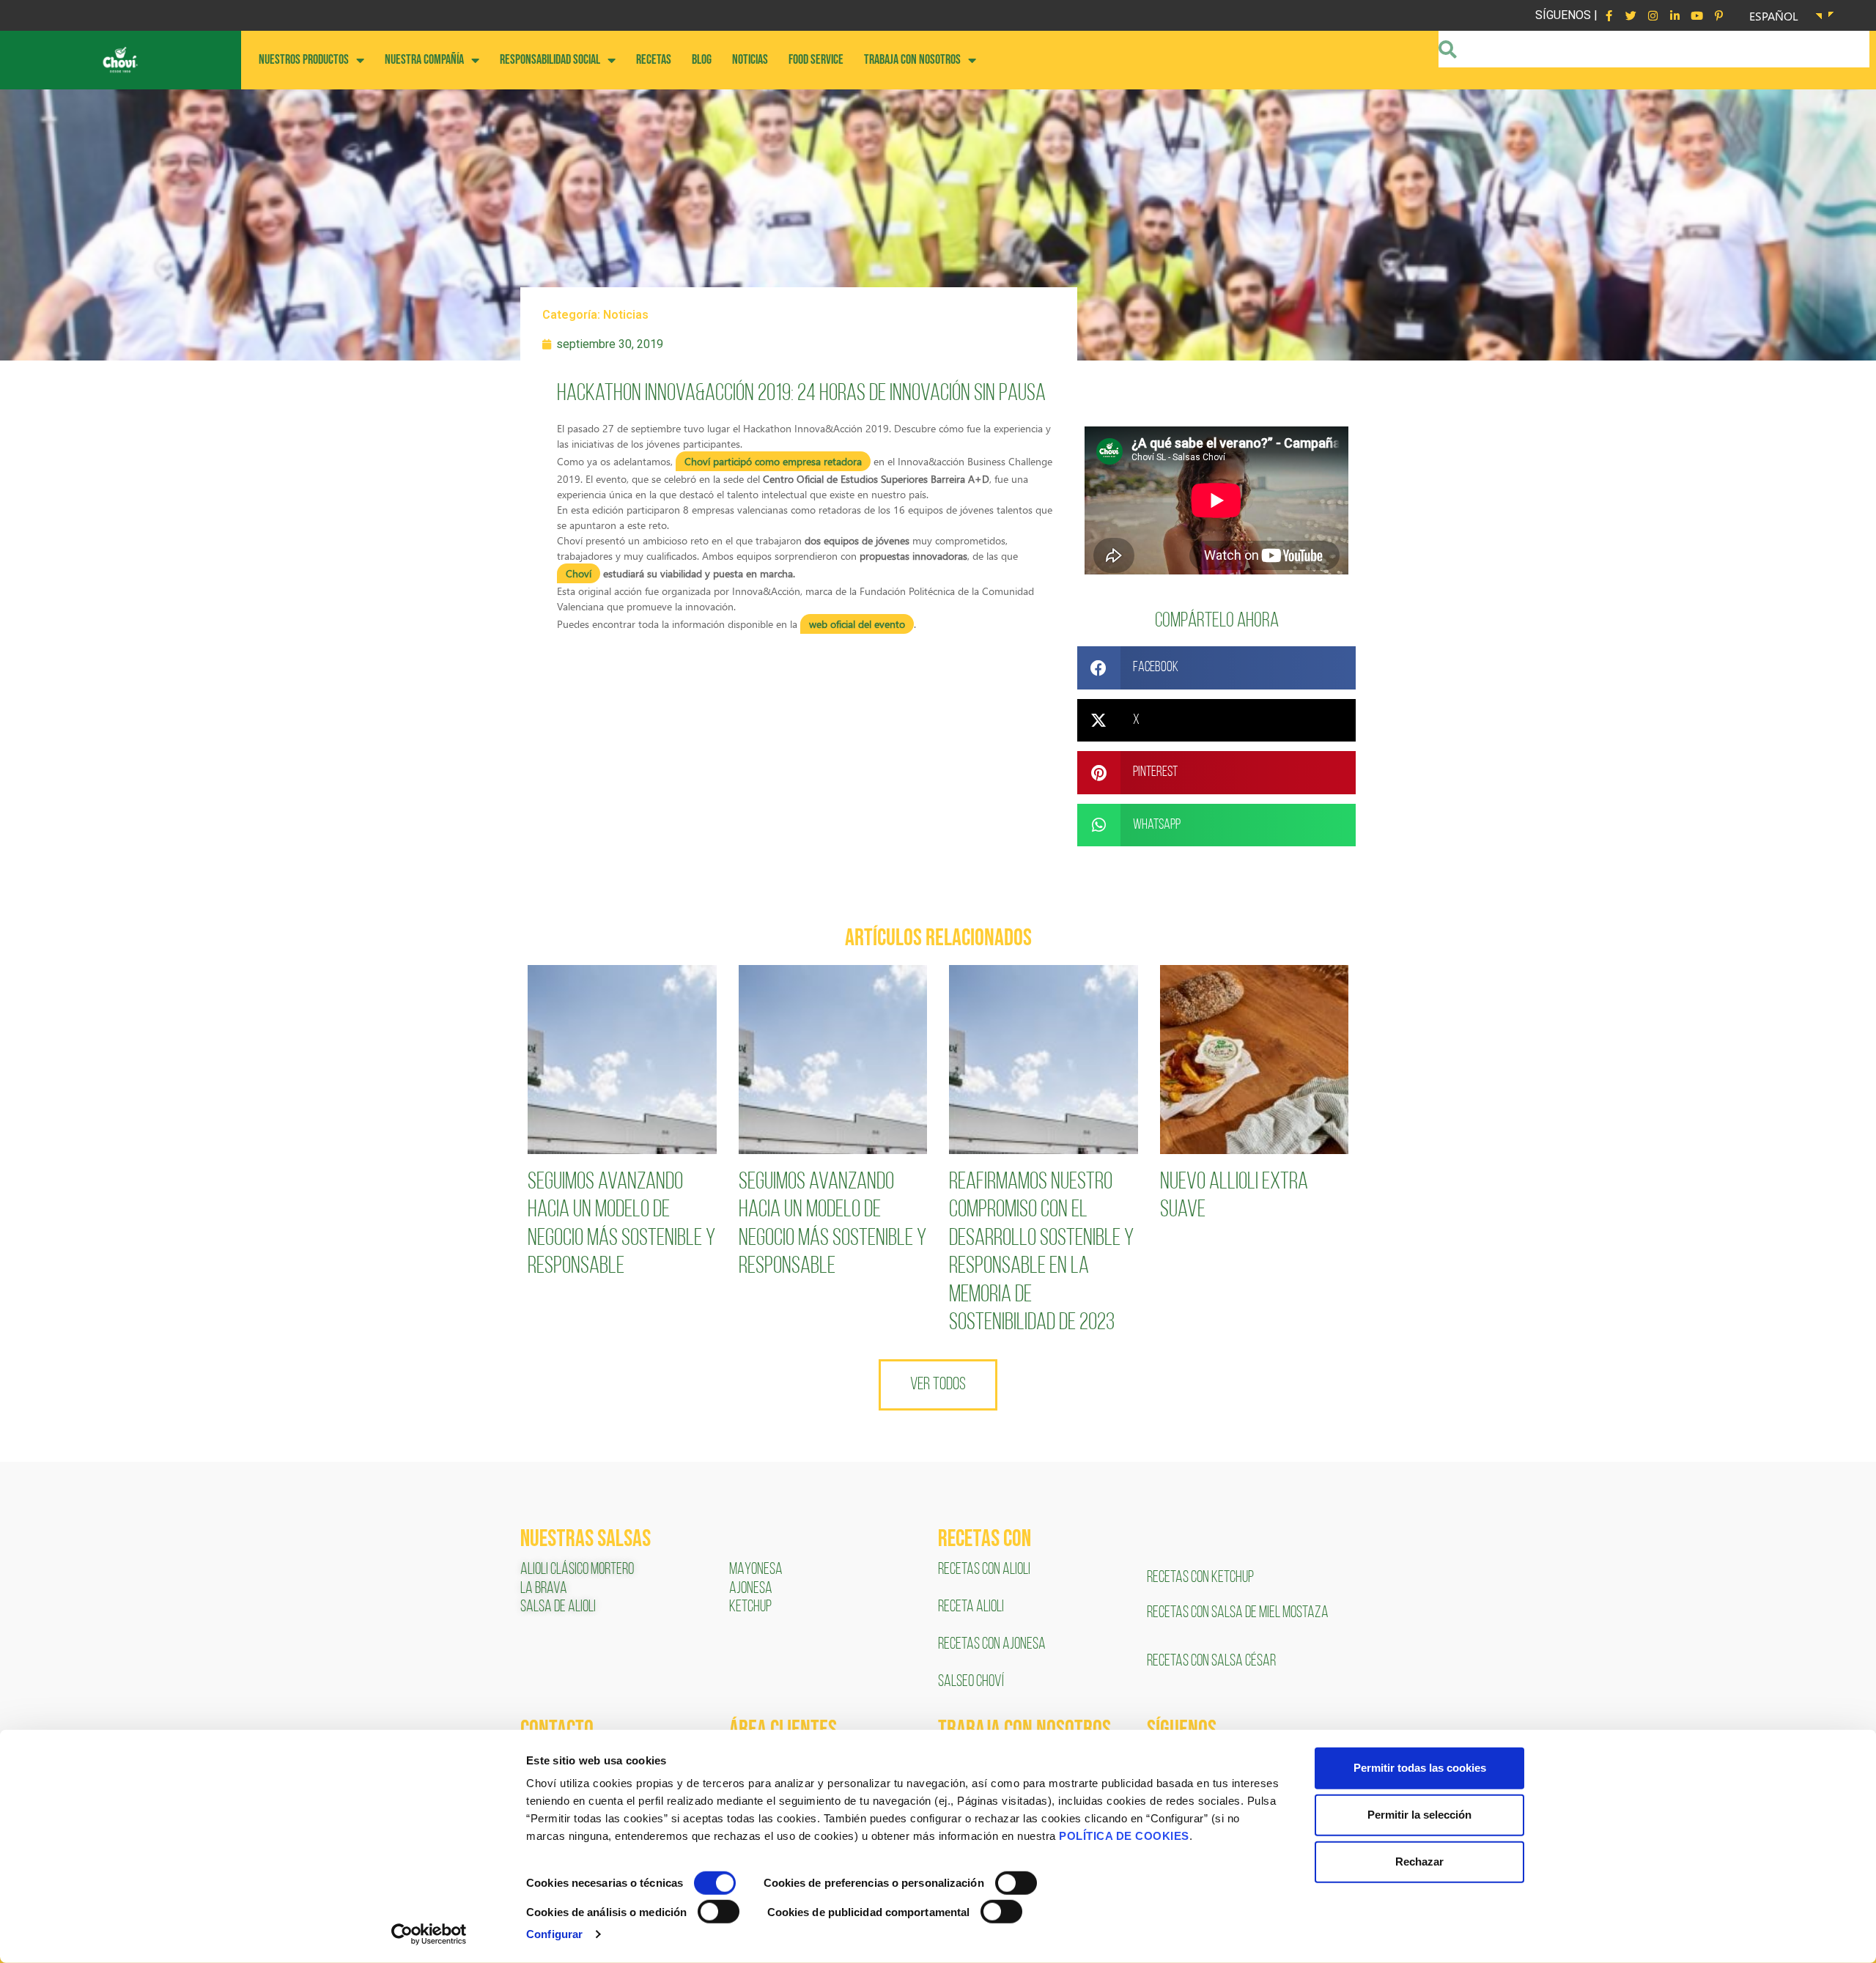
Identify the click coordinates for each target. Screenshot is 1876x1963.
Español (1774, 16)
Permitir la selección (1419, 1815)
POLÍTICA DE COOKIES (1124, 1836)
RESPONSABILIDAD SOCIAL (550, 60)
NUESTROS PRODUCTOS (304, 60)
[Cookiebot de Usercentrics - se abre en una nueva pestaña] (429, 1934)
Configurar (554, 1934)
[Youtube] (1696, 15)
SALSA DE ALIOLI (558, 1607)
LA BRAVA (544, 1589)
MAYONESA (756, 1570)
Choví (579, 573)
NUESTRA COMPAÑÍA (424, 60)
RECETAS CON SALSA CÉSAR (1211, 1661)
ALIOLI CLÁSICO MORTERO (577, 1570)
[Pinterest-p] (1718, 15)
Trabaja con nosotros (912, 60)
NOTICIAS (750, 60)
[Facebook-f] (1609, 15)
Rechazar (1419, 1862)
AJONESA (751, 1589)
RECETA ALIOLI (972, 1607)
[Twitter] (1631, 15)
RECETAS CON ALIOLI (985, 1570)
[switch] (1016, 1883)
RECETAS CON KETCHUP (1200, 1578)
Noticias (626, 315)
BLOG (702, 60)
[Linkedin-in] (1674, 15)
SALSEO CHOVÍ (971, 1682)
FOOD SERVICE (816, 60)
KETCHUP (750, 1607)
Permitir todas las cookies (1420, 1768)
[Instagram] (1652, 15)
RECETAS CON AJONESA (993, 1645)
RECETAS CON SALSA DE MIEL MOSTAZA (1239, 1613)
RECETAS (654, 60)
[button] (1216, 668)
